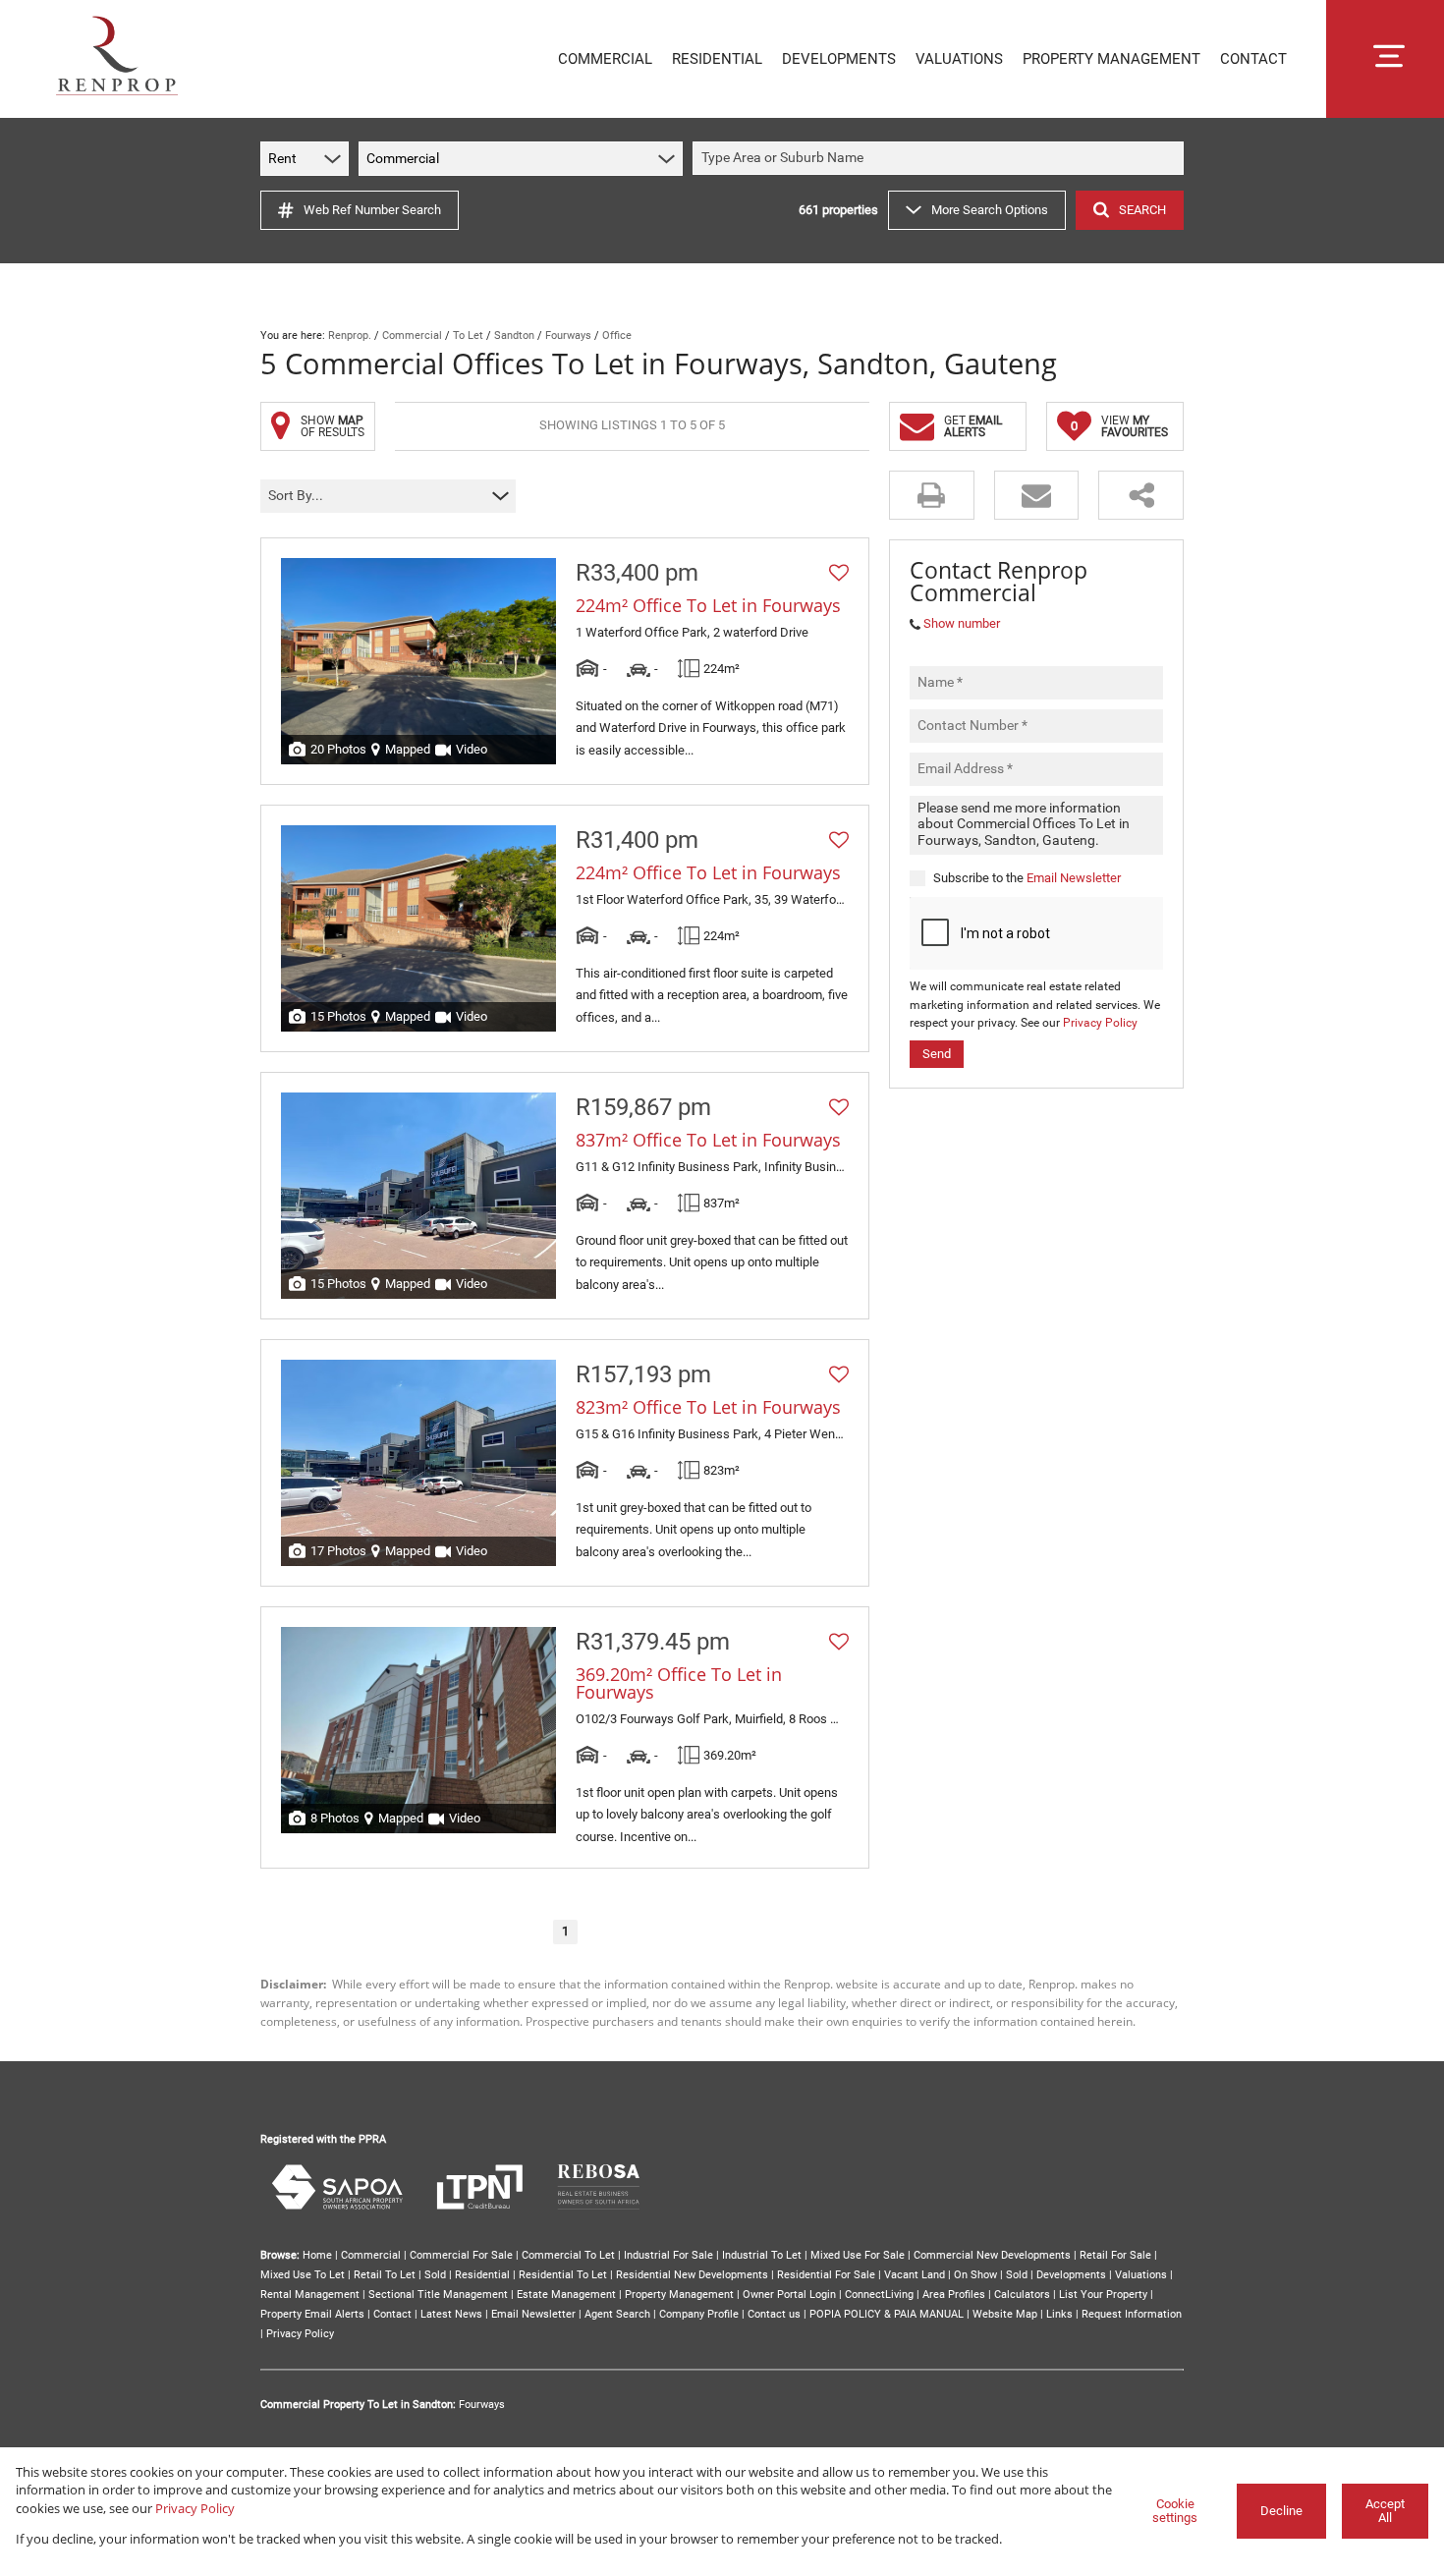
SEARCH (1142, 210)
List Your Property (1103, 2295)
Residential (482, 2275)
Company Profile (699, 2314)
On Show (975, 2275)
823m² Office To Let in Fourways (708, 1407)
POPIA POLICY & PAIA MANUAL (887, 2314)
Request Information (1132, 2314)
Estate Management (566, 2295)
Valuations (1141, 2275)
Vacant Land (915, 2275)
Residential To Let (563, 2275)
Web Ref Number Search (372, 210)
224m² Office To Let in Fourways (708, 605)
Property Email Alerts (312, 2314)
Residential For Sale (826, 2275)
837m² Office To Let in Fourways (708, 1140)
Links (1059, 2314)
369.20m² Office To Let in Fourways (679, 1683)
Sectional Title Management (438, 2295)
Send (937, 1053)
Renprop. (350, 336)
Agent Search (617, 2314)
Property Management (679, 2295)
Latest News (451, 2314)
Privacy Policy (1100, 1023)
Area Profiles (954, 2295)
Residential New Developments (692, 2275)
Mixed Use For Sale (858, 2255)
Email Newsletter (1074, 877)
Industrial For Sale (668, 2255)
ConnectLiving (879, 2295)
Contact (392, 2314)
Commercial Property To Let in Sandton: (358, 2405)
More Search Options (990, 210)
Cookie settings (1175, 2511)
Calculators (1022, 2295)
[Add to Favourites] (839, 573)
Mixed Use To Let (303, 2275)
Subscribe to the (1027, 877)
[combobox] (941, 159)
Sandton (514, 336)
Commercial (412, 336)
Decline (1281, 2511)
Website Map (1005, 2314)
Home (317, 2255)
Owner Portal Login (789, 2295)
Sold (435, 2275)
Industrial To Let (762, 2255)
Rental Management (310, 2295)
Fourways (568, 336)
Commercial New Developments (992, 2255)
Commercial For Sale (461, 2255)
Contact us (774, 2314)
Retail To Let (385, 2275)
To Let (468, 336)
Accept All (1385, 2511)
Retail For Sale (1115, 2255)
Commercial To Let (568, 2255)
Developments (1071, 2275)
